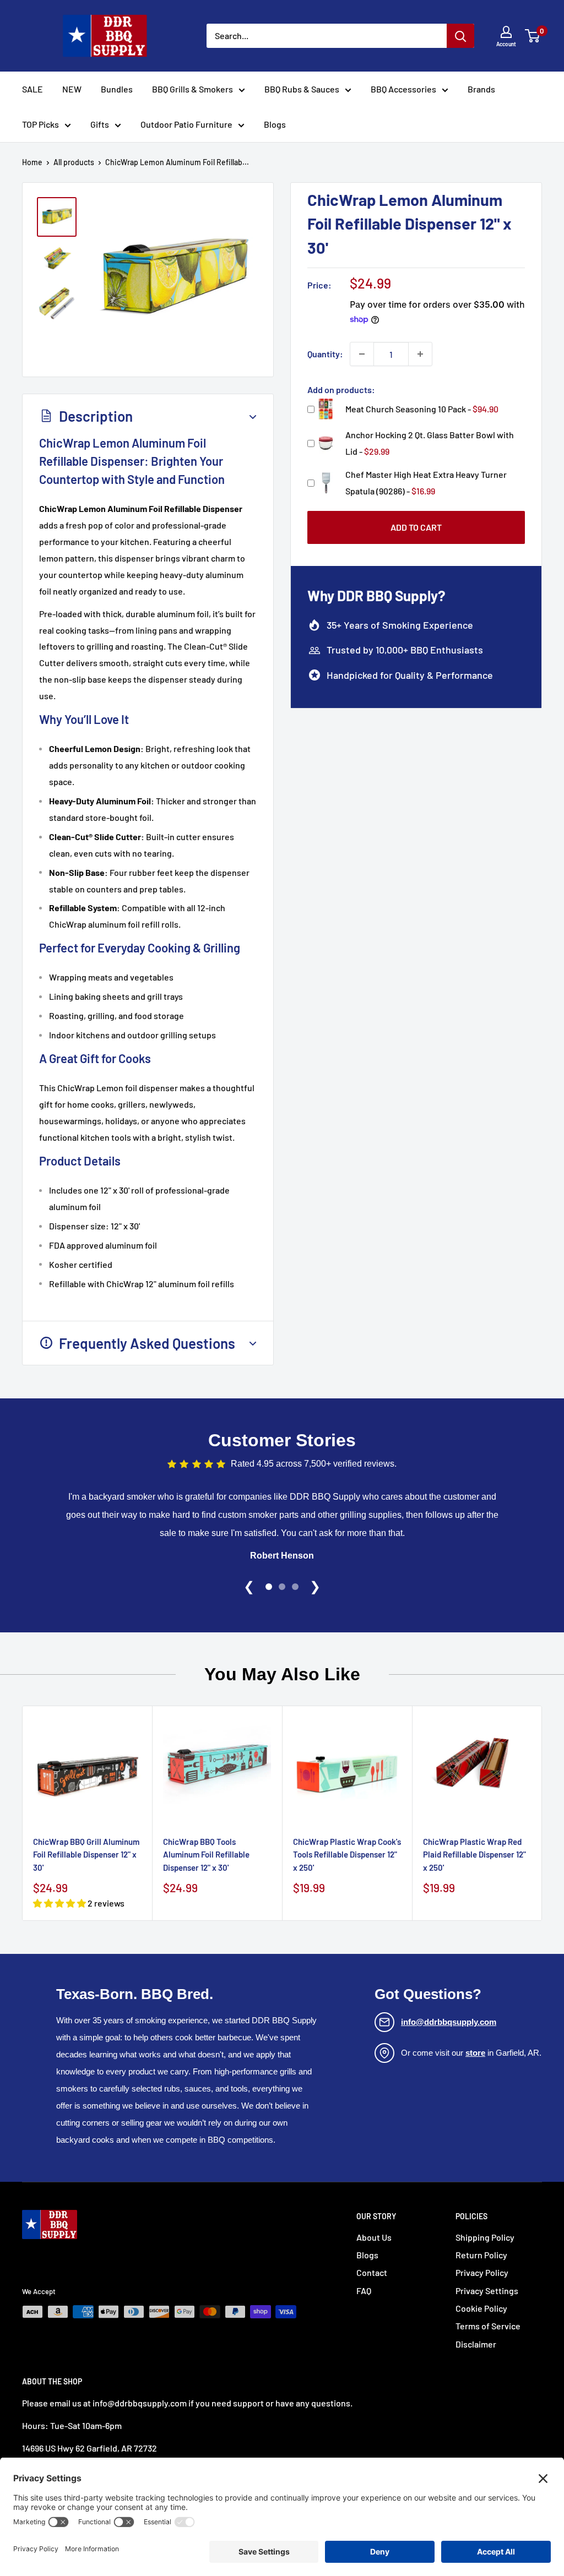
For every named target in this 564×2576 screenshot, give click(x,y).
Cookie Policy (481, 2308)
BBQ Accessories (403, 89)
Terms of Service (488, 2326)
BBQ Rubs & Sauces (302, 89)
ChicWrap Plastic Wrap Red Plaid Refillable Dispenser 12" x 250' (474, 1855)
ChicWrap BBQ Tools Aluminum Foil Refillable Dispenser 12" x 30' (206, 1855)
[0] (533, 36)
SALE (32, 89)
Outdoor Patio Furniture (186, 124)
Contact (372, 2272)
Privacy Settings (487, 2291)
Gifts (100, 124)
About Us (374, 2237)
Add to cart (416, 527)
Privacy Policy (482, 2272)
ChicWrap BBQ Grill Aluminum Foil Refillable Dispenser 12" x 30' (86, 1855)
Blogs (275, 124)
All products (74, 162)
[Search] (460, 36)
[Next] (542, 1813)
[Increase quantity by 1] (420, 354)
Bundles (117, 89)
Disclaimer (476, 2344)
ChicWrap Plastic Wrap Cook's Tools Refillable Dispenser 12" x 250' (347, 1855)
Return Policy (481, 2255)
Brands (481, 89)
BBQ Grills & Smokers (192, 89)
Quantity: (325, 354)
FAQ (364, 2291)
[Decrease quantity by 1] (362, 354)
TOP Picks (40, 124)
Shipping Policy (485, 2237)
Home (32, 162)
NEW (72, 89)
